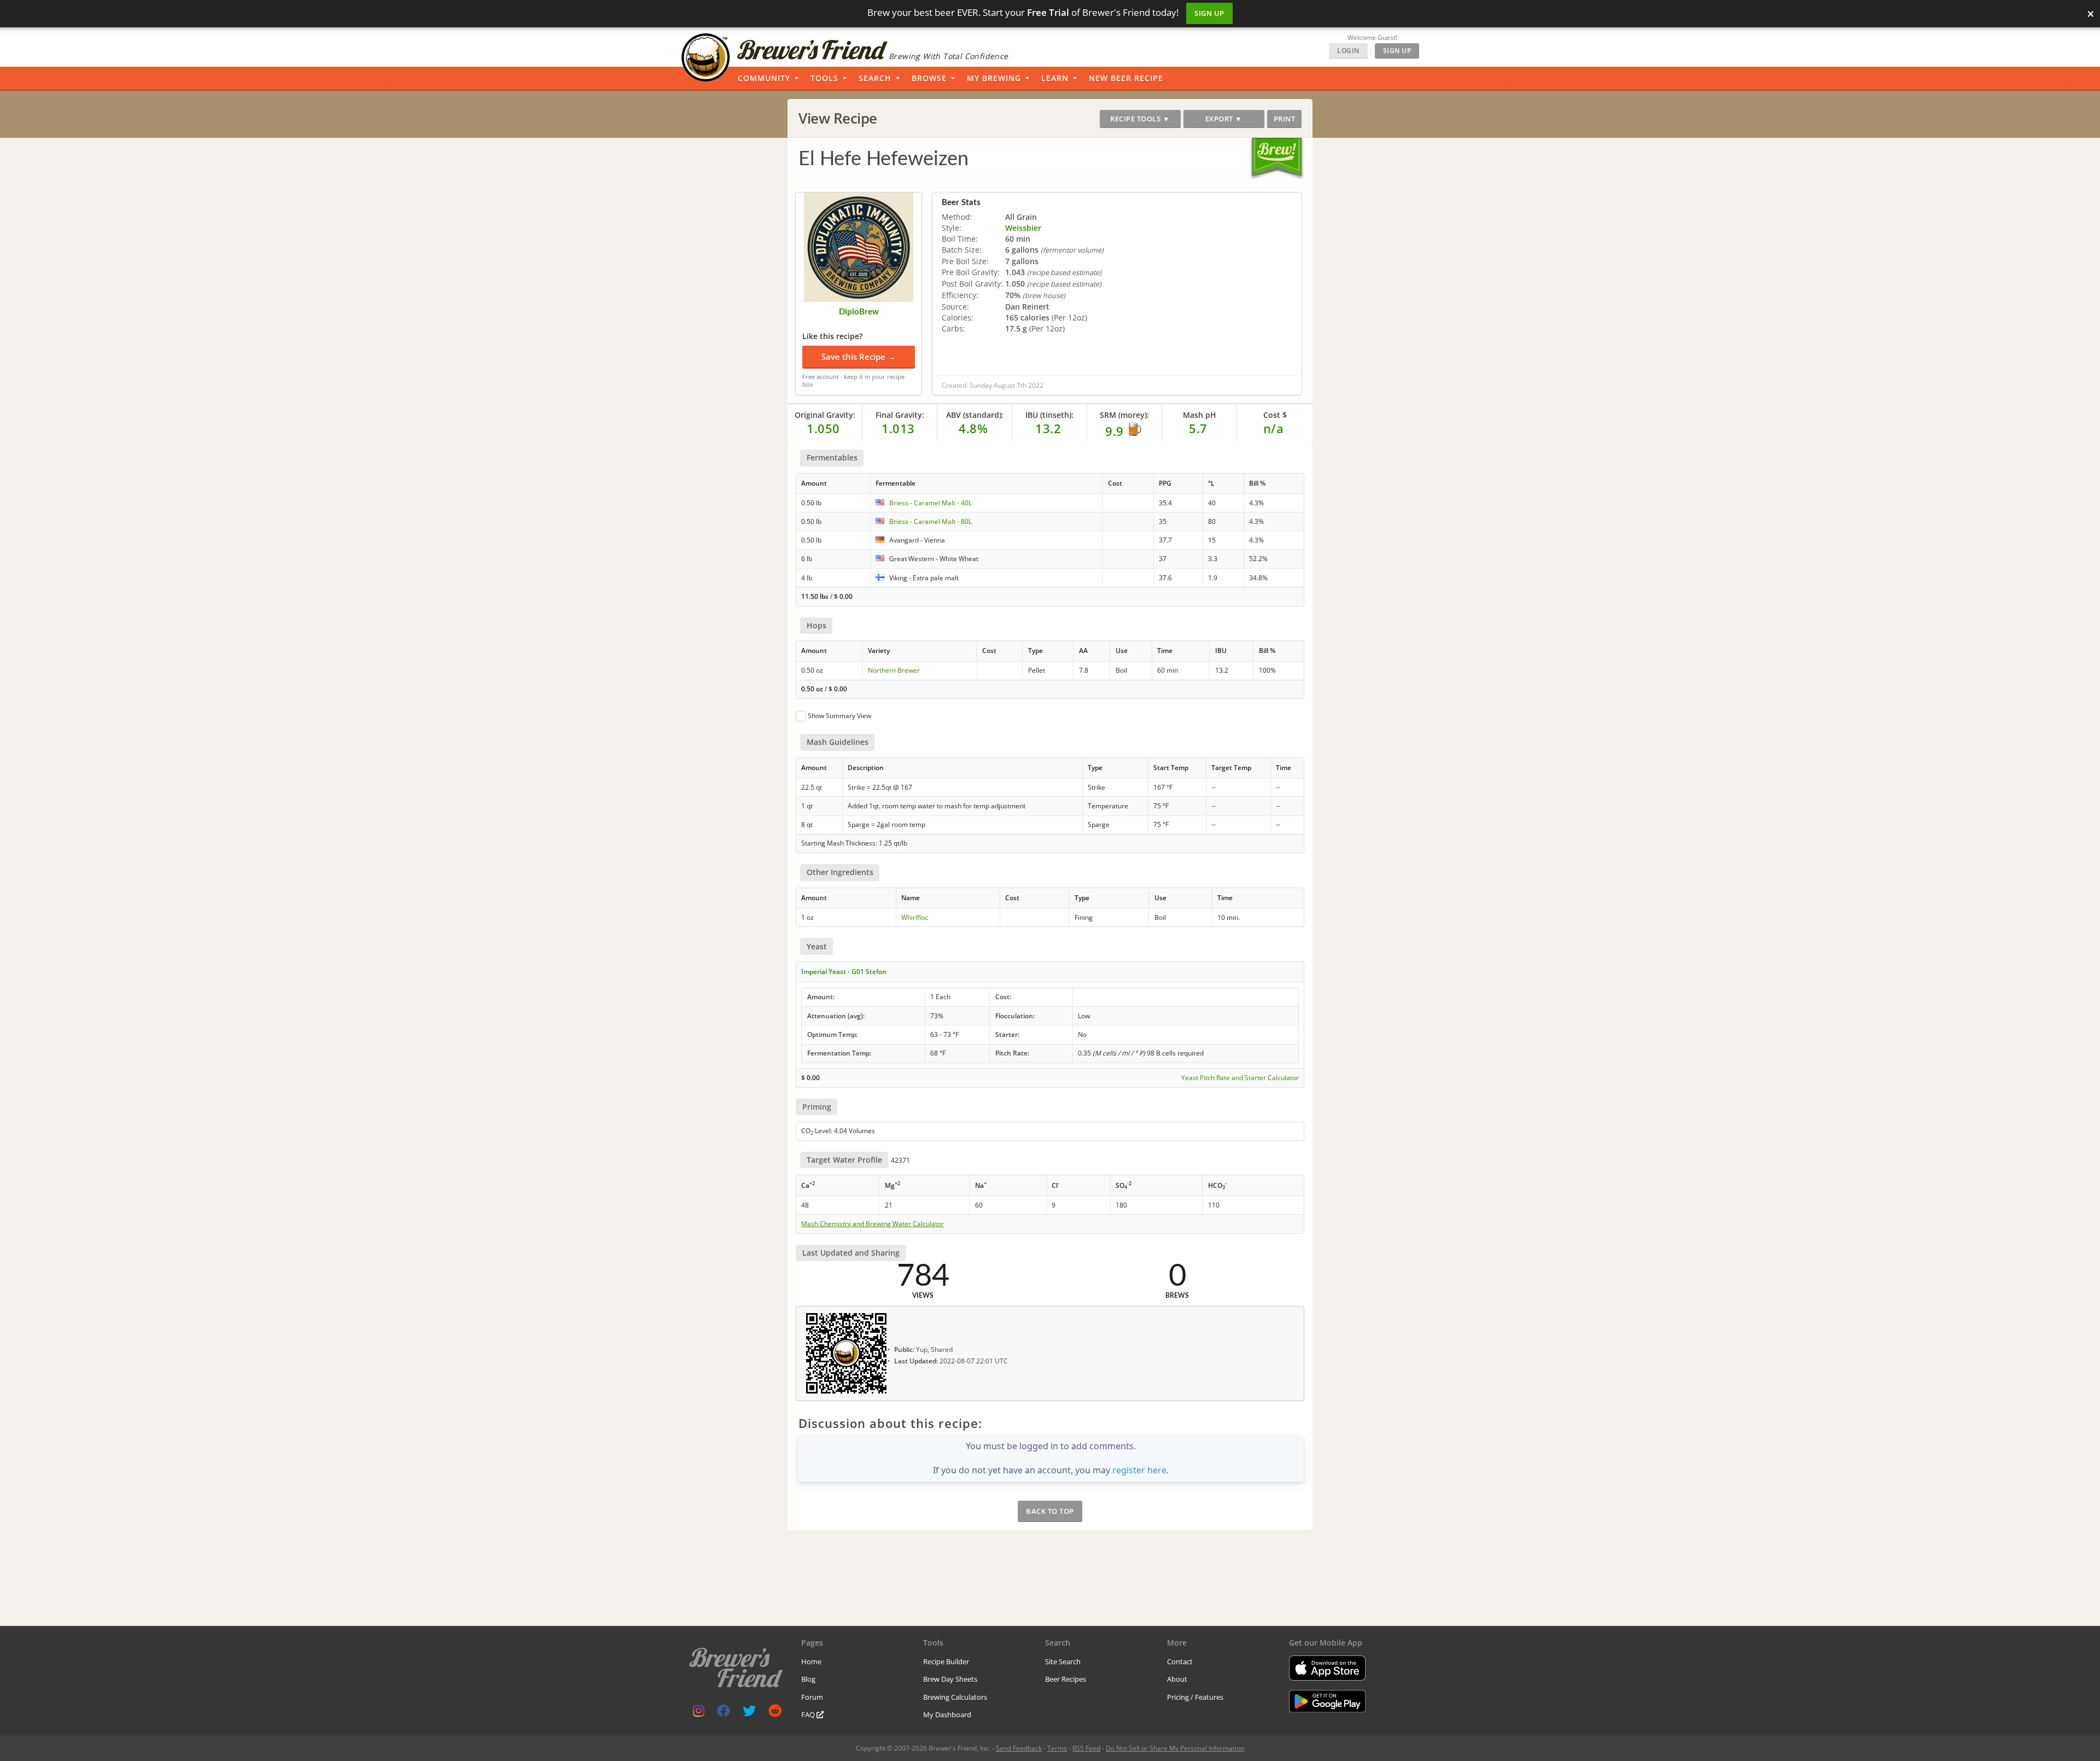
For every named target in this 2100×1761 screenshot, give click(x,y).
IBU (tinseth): (1049, 415)
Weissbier (1023, 228)
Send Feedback (1019, 1748)
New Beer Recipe (1126, 78)
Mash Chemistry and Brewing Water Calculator (873, 1224)
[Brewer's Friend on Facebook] (724, 1713)
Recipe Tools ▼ (1140, 119)
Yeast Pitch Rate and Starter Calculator (1240, 1078)
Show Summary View (839, 716)
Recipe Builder (946, 1661)
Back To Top (1050, 1511)
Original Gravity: (825, 415)
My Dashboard (947, 1715)
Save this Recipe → (859, 357)
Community (764, 78)
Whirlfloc (915, 917)
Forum (812, 1697)
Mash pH (1200, 415)
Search (875, 78)
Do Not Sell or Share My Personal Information (1175, 1748)
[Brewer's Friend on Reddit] (775, 1713)
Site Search (1063, 1661)
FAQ (809, 1715)
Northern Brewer (894, 670)
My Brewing (994, 78)
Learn (1055, 78)
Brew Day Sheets (950, 1679)
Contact (1180, 1661)
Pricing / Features (1195, 1697)
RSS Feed (1086, 1748)
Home (811, 1661)
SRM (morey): (1124, 415)
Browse (929, 78)
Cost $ (1275, 415)
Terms (1057, 1748)
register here (1139, 1470)
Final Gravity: (900, 415)
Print (1285, 119)
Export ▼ (1224, 119)
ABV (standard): (975, 415)
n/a (1274, 428)
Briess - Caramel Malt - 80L (931, 521)
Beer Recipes (1066, 1679)
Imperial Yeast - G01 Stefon (844, 972)
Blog (808, 1679)
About (1177, 1679)
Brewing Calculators (955, 1697)
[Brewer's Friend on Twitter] (749, 1713)
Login (1348, 51)
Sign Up (1209, 13)
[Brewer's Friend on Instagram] (699, 1713)
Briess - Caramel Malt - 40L (931, 503)
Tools (824, 78)
